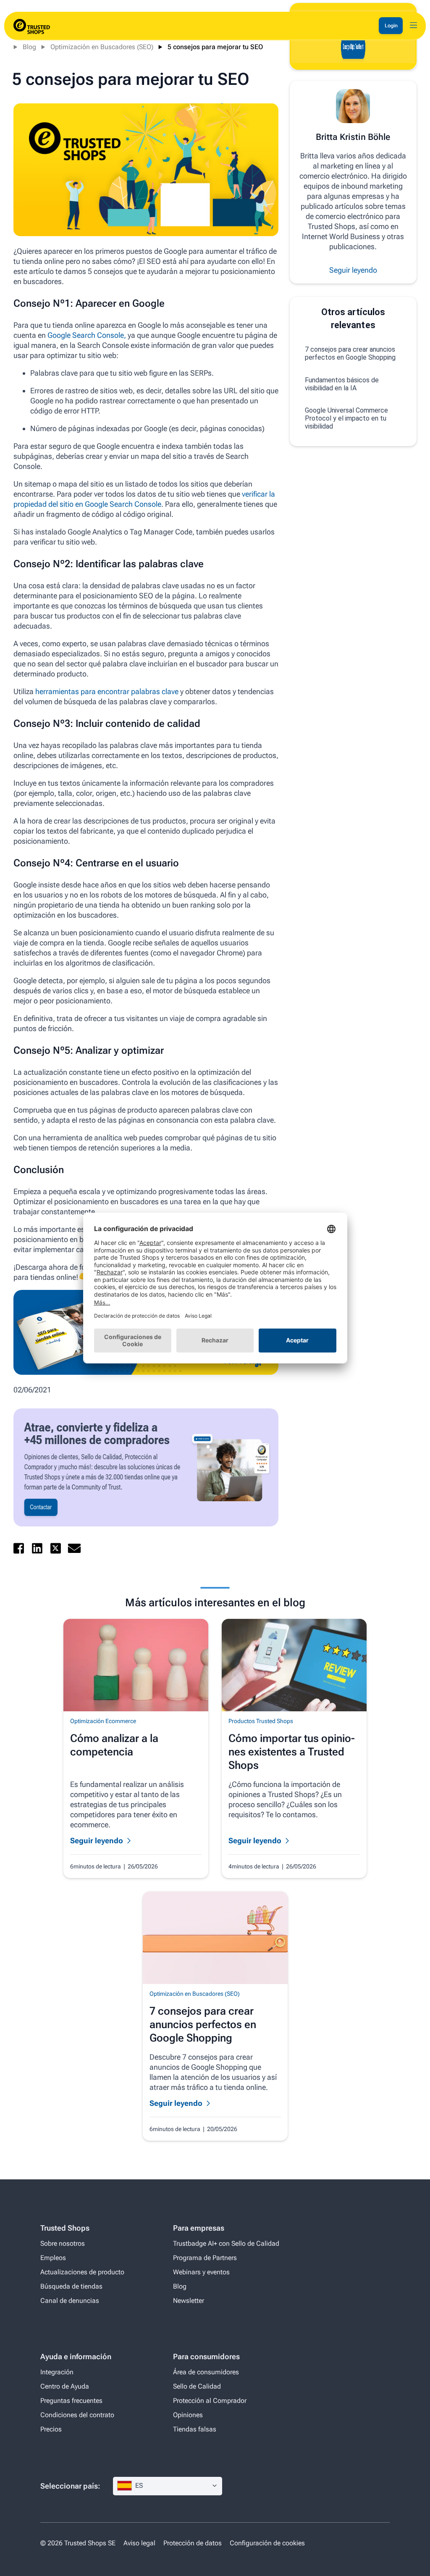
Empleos (53, 2258)
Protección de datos (193, 2543)
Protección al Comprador (210, 2401)
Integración (57, 2372)
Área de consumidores (206, 2372)
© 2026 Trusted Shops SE (78, 2543)
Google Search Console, (88, 335)
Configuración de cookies (267, 2543)
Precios (51, 2429)
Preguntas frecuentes (71, 2401)
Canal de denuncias (70, 2301)
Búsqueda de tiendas (71, 2286)
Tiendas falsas (195, 2429)
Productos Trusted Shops (261, 1721)
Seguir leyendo (353, 270)
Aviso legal (139, 2543)
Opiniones (188, 2415)
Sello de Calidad (197, 2386)
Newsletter (189, 2301)
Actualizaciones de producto (82, 2272)
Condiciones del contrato (77, 2415)
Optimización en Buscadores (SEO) (102, 47)
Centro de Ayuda (65, 2386)
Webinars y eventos (201, 2272)
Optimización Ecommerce (103, 1721)
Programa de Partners (205, 2258)
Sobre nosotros (63, 2243)
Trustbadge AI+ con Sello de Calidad (226, 2243)
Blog (29, 47)
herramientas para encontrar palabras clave (107, 691)
